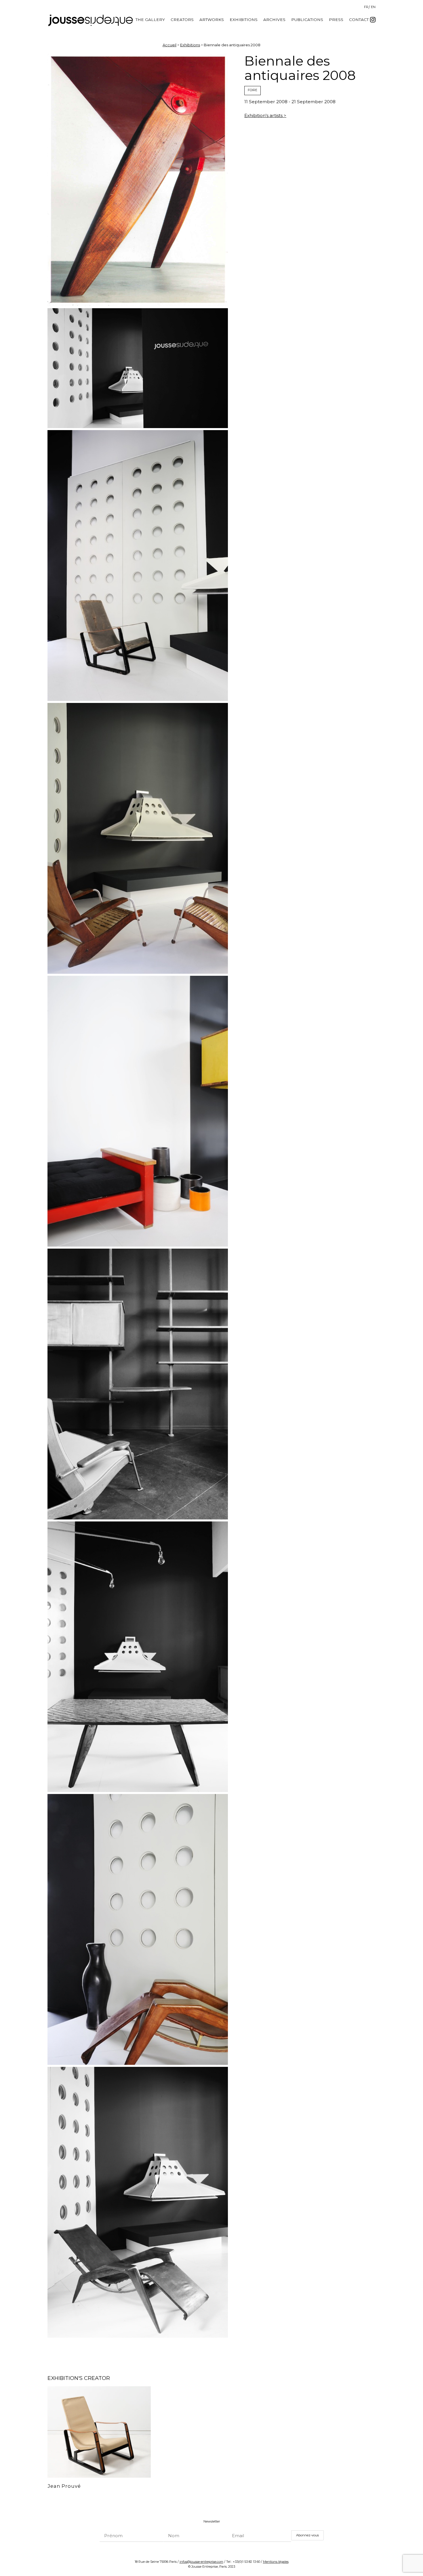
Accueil (169, 45)
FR (366, 7)
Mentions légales (276, 2562)
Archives (274, 20)
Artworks (212, 20)
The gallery (150, 20)
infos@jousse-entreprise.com (201, 2562)
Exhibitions (244, 20)
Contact (359, 20)
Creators (182, 20)
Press (336, 20)
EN (373, 7)
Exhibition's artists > (265, 115)
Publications (307, 20)
